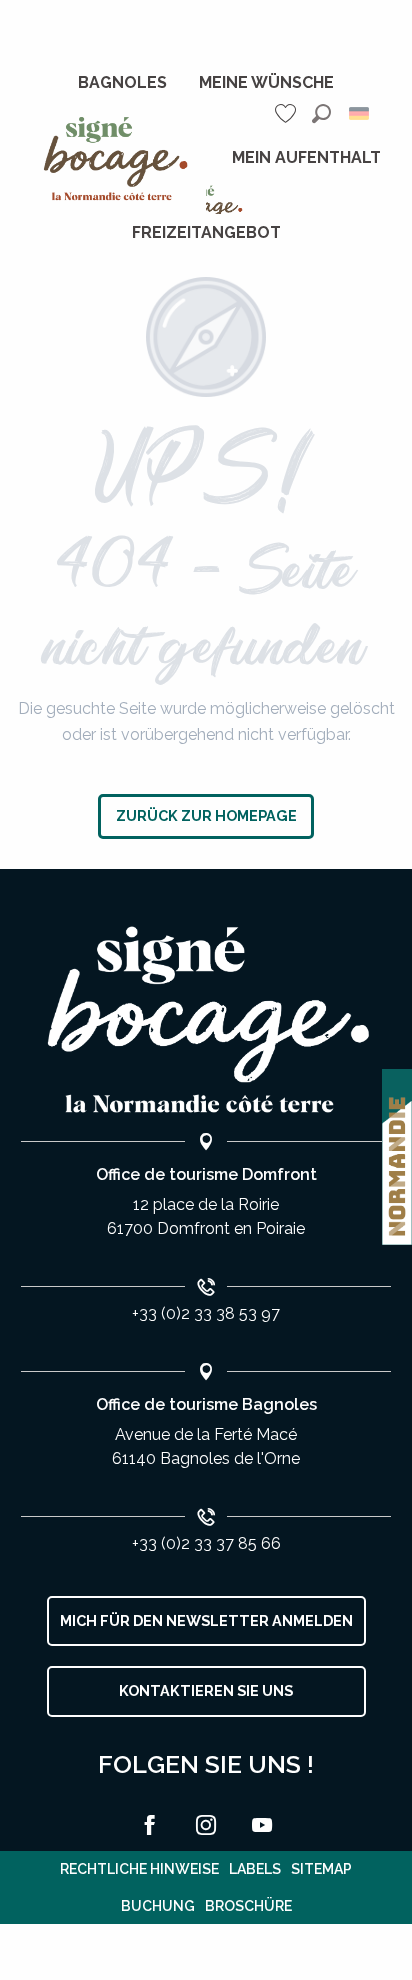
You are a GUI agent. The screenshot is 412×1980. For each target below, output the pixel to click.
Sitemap (321, 1869)
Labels (255, 1869)
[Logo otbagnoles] (206, 1020)
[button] (321, 113)
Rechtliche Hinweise (139, 1869)
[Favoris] (288, 113)
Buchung (158, 1906)
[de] (360, 113)
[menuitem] (122, 83)
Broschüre (248, 1906)
